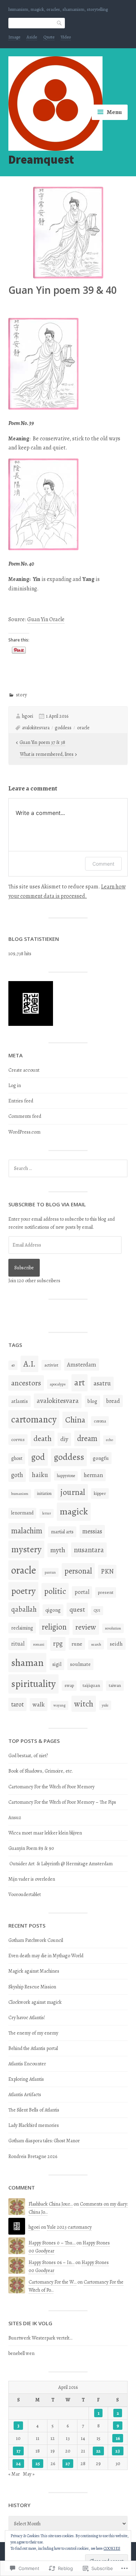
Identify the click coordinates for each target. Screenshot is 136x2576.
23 (118, 2451)
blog (92, 1401)
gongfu (101, 1458)
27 (68, 2464)
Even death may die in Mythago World (46, 1956)
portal (82, 1592)
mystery (26, 1549)
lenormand (22, 1513)
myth (58, 1550)
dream (87, 1438)
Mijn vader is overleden (32, 1879)
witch (84, 1704)
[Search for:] (68, 1168)
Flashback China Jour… (51, 2204)
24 (18, 2464)
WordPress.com (24, 1132)
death (43, 1439)
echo (109, 1440)
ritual (18, 1644)
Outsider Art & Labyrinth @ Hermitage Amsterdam (61, 1864)
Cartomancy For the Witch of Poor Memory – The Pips (62, 1802)
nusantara (89, 1550)
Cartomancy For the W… (52, 2282)
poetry (23, 1591)
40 (13, 1365)
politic (55, 1591)
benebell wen (21, 2353)
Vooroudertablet (25, 1894)
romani (39, 1644)
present (106, 1592)
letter (47, 1513)
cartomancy (34, 1419)
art (80, 1383)
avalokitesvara (36, 728)
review (86, 1627)
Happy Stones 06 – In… (51, 2262)
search (96, 1644)
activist (51, 1365)
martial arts (62, 1532)
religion (54, 1627)
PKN (107, 1571)
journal (73, 1492)
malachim (27, 1531)
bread (113, 1401)
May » (29, 2474)
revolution (113, 1628)
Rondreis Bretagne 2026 (33, 2156)
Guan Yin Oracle (46, 619)
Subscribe (24, 1268)
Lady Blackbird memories (34, 2125)
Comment (103, 864)
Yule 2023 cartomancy (69, 2227)
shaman (27, 1663)
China (75, 1420)
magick (74, 1511)
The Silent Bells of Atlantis (34, 2110)
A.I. (29, 1364)
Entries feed (21, 1101)
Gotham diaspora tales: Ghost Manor (44, 2141)
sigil (57, 1664)
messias (92, 1531)
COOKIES (112, 2548)
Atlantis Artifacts (25, 2095)
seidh (116, 1644)
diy (64, 1439)
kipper (100, 1493)
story (21, 695)
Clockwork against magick (35, 2002)
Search (60, 23)
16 (118, 2438)
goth (17, 1475)
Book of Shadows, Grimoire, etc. (41, 1771)
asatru (102, 1383)
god (38, 1457)
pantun (50, 1572)
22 (98, 2451)
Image (14, 37)
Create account (24, 1070)
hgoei (28, 716)
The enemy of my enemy (33, 2033)
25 (38, 2464)
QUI (97, 1610)
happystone (66, 1476)
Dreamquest (41, 159)
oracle (83, 728)
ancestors (26, 1383)
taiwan (115, 1685)
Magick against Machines (34, 1971)
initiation (44, 1493)
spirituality (33, 1684)
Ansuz (15, 1818)
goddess (63, 728)
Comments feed (25, 1116)
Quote (49, 37)
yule (105, 1705)
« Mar (14, 2474)
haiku (40, 1475)
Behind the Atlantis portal (33, 2048)
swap (69, 1685)
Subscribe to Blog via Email (47, 1204)
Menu (114, 112)
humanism (20, 1494)
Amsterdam (82, 1365)
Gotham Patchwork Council (36, 1940)
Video (66, 37)
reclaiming (22, 1628)
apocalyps (58, 1384)
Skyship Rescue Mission (32, 1987)
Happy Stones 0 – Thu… (52, 2243)
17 (18, 2451)
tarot (17, 1704)
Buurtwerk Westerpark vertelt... (40, 2338)
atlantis (20, 1401)
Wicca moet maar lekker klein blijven (45, 1833)
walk (39, 1704)
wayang (59, 1705)
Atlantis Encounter (27, 2064)
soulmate (80, 1664)
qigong (53, 1610)
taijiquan (91, 1685)
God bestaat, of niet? (28, 1756)
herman (93, 1475)
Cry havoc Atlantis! (27, 2018)
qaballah (24, 1609)
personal (78, 1571)
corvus (18, 1439)
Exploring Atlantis (26, 2079)
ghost (17, 1458)
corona (100, 1421)
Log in (15, 1085)
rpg (58, 1644)
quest (77, 1609)
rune (77, 1644)
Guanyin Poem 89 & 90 (31, 1848)
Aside (32, 37)
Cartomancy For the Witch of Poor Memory (51, 1787)
